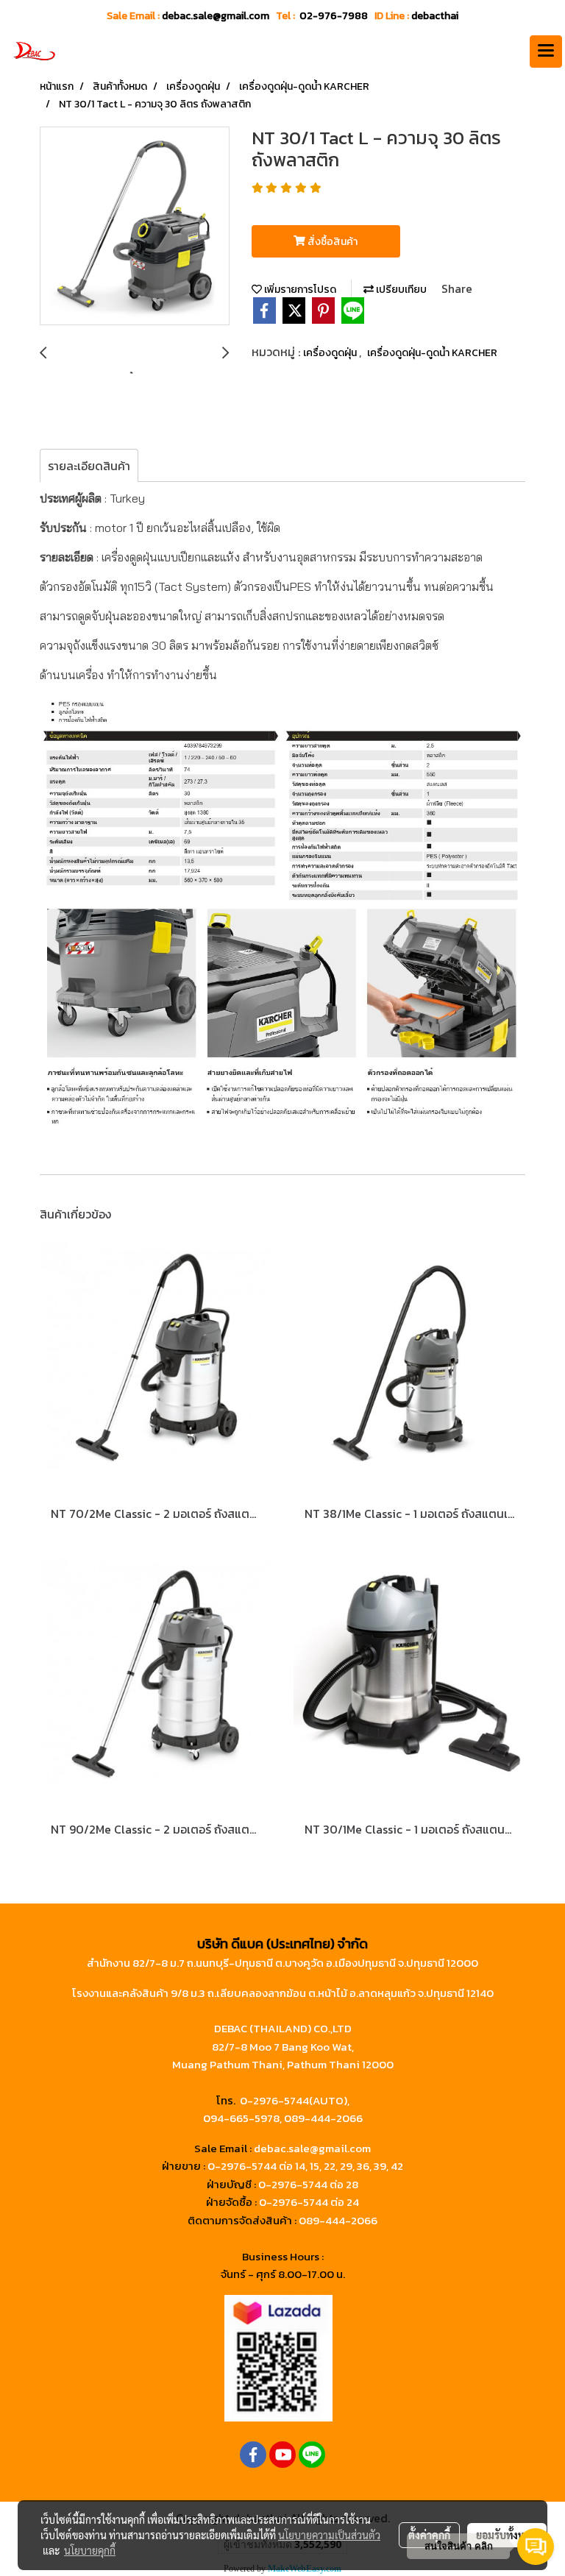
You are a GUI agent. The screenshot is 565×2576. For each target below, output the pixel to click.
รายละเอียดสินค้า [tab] (89, 466)
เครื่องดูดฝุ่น (331, 353)
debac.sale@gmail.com (312, 2148)
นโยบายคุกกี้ (90, 2550)
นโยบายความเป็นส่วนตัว (329, 2535)
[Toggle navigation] (546, 52)
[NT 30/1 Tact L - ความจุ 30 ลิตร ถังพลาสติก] (135, 227)
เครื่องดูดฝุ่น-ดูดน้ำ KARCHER (432, 353)
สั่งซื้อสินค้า (331, 242)
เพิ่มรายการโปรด (299, 290)
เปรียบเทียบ (400, 290)
